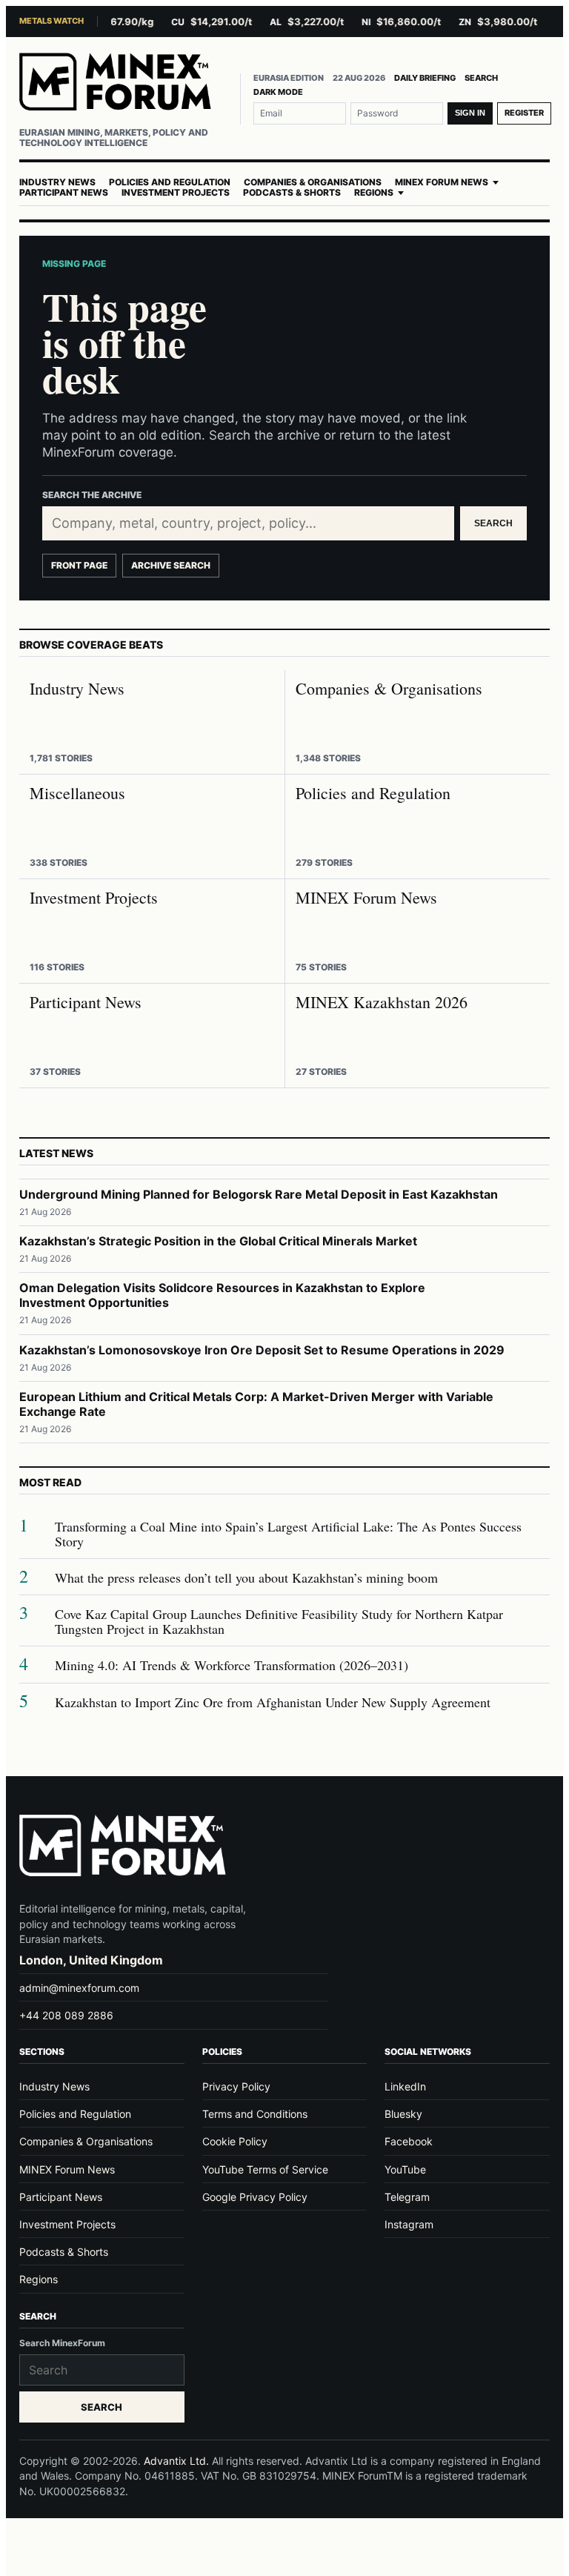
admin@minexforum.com (79, 1988)
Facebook (409, 2141)
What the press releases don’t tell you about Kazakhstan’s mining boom (246, 1578)
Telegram (407, 2197)
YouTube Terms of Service (265, 2169)
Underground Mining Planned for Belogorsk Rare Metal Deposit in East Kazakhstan (259, 1194)
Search (481, 78)
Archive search (171, 565)
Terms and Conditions (255, 2114)
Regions (374, 193)
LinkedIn (405, 2086)
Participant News (64, 193)
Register (524, 113)
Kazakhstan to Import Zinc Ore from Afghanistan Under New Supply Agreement (273, 1702)
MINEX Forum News (442, 182)
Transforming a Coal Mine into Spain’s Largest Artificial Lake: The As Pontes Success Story (288, 1534)
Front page (79, 565)
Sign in (470, 113)
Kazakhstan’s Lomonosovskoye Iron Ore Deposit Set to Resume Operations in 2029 (262, 1350)
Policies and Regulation (170, 182)
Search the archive (92, 495)
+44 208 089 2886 (66, 2015)
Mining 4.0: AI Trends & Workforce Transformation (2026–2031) (232, 1665)
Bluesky (403, 2114)
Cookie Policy (235, 2141)
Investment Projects (176, 193)
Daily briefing (425, 78)
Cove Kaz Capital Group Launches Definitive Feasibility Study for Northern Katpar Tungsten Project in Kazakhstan (279, 1622)
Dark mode (278, 92)
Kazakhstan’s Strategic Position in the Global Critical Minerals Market (218, 1241)
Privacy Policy (236, 2086)
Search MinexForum (62, 2343)
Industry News (57, 182)
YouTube (405, 2169)
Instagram (409, 2224)
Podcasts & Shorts (292, 193)
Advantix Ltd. (176, 2461)
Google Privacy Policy (255, 2197)
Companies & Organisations (313, 182)
